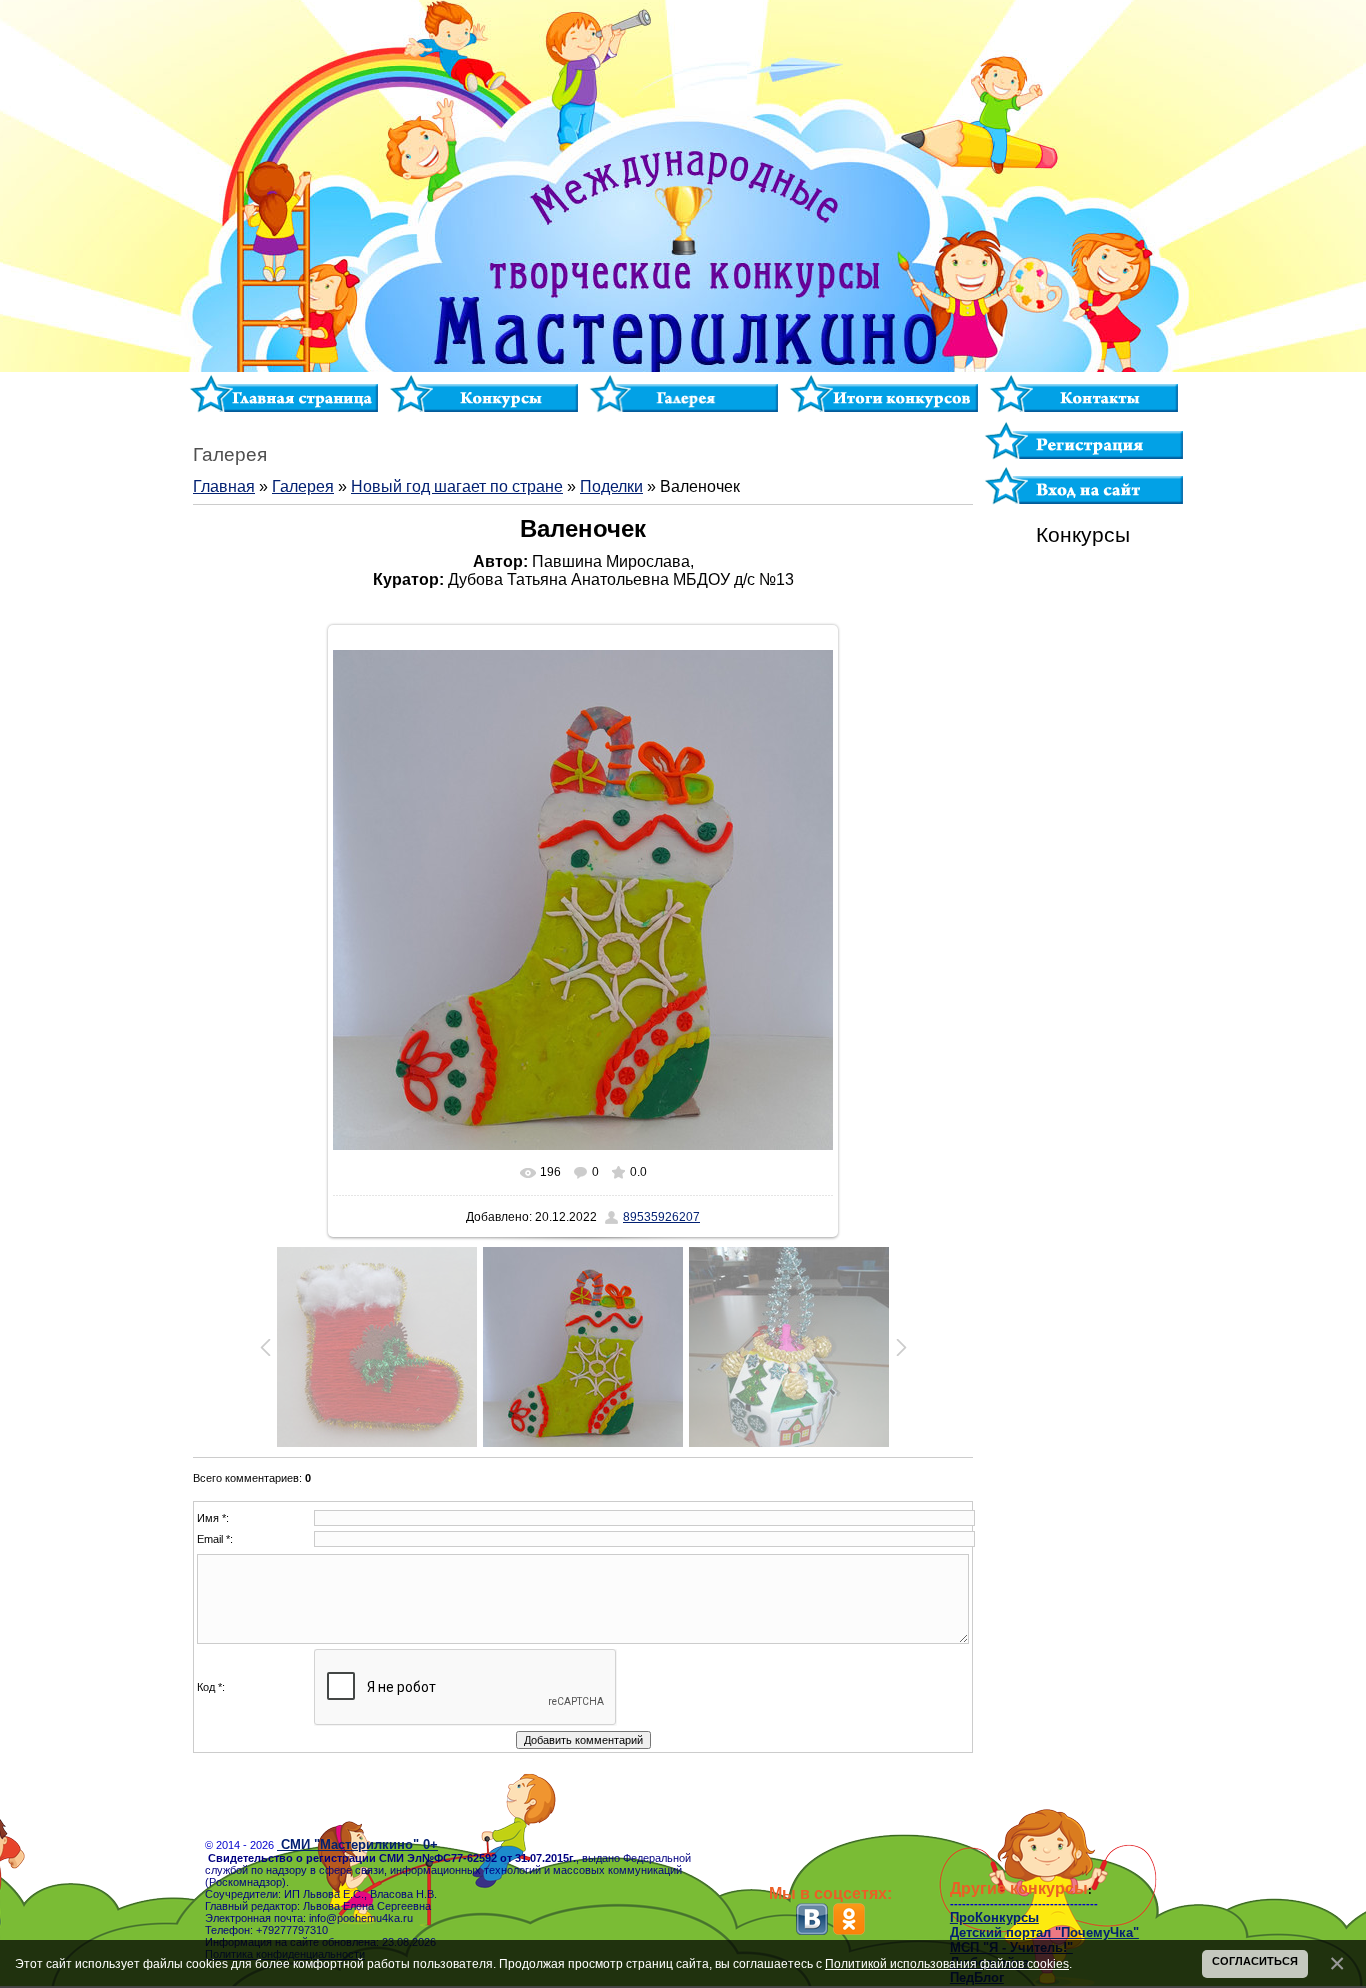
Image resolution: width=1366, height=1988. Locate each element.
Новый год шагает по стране (457, 486)
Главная (224, 486)
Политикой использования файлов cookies (947, 1963)
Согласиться (1255, 1961)
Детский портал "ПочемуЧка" (1044, 1932)
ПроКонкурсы (994, 1917)
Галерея (303, 486)
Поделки (611, 486)
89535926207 (661, 1217)
